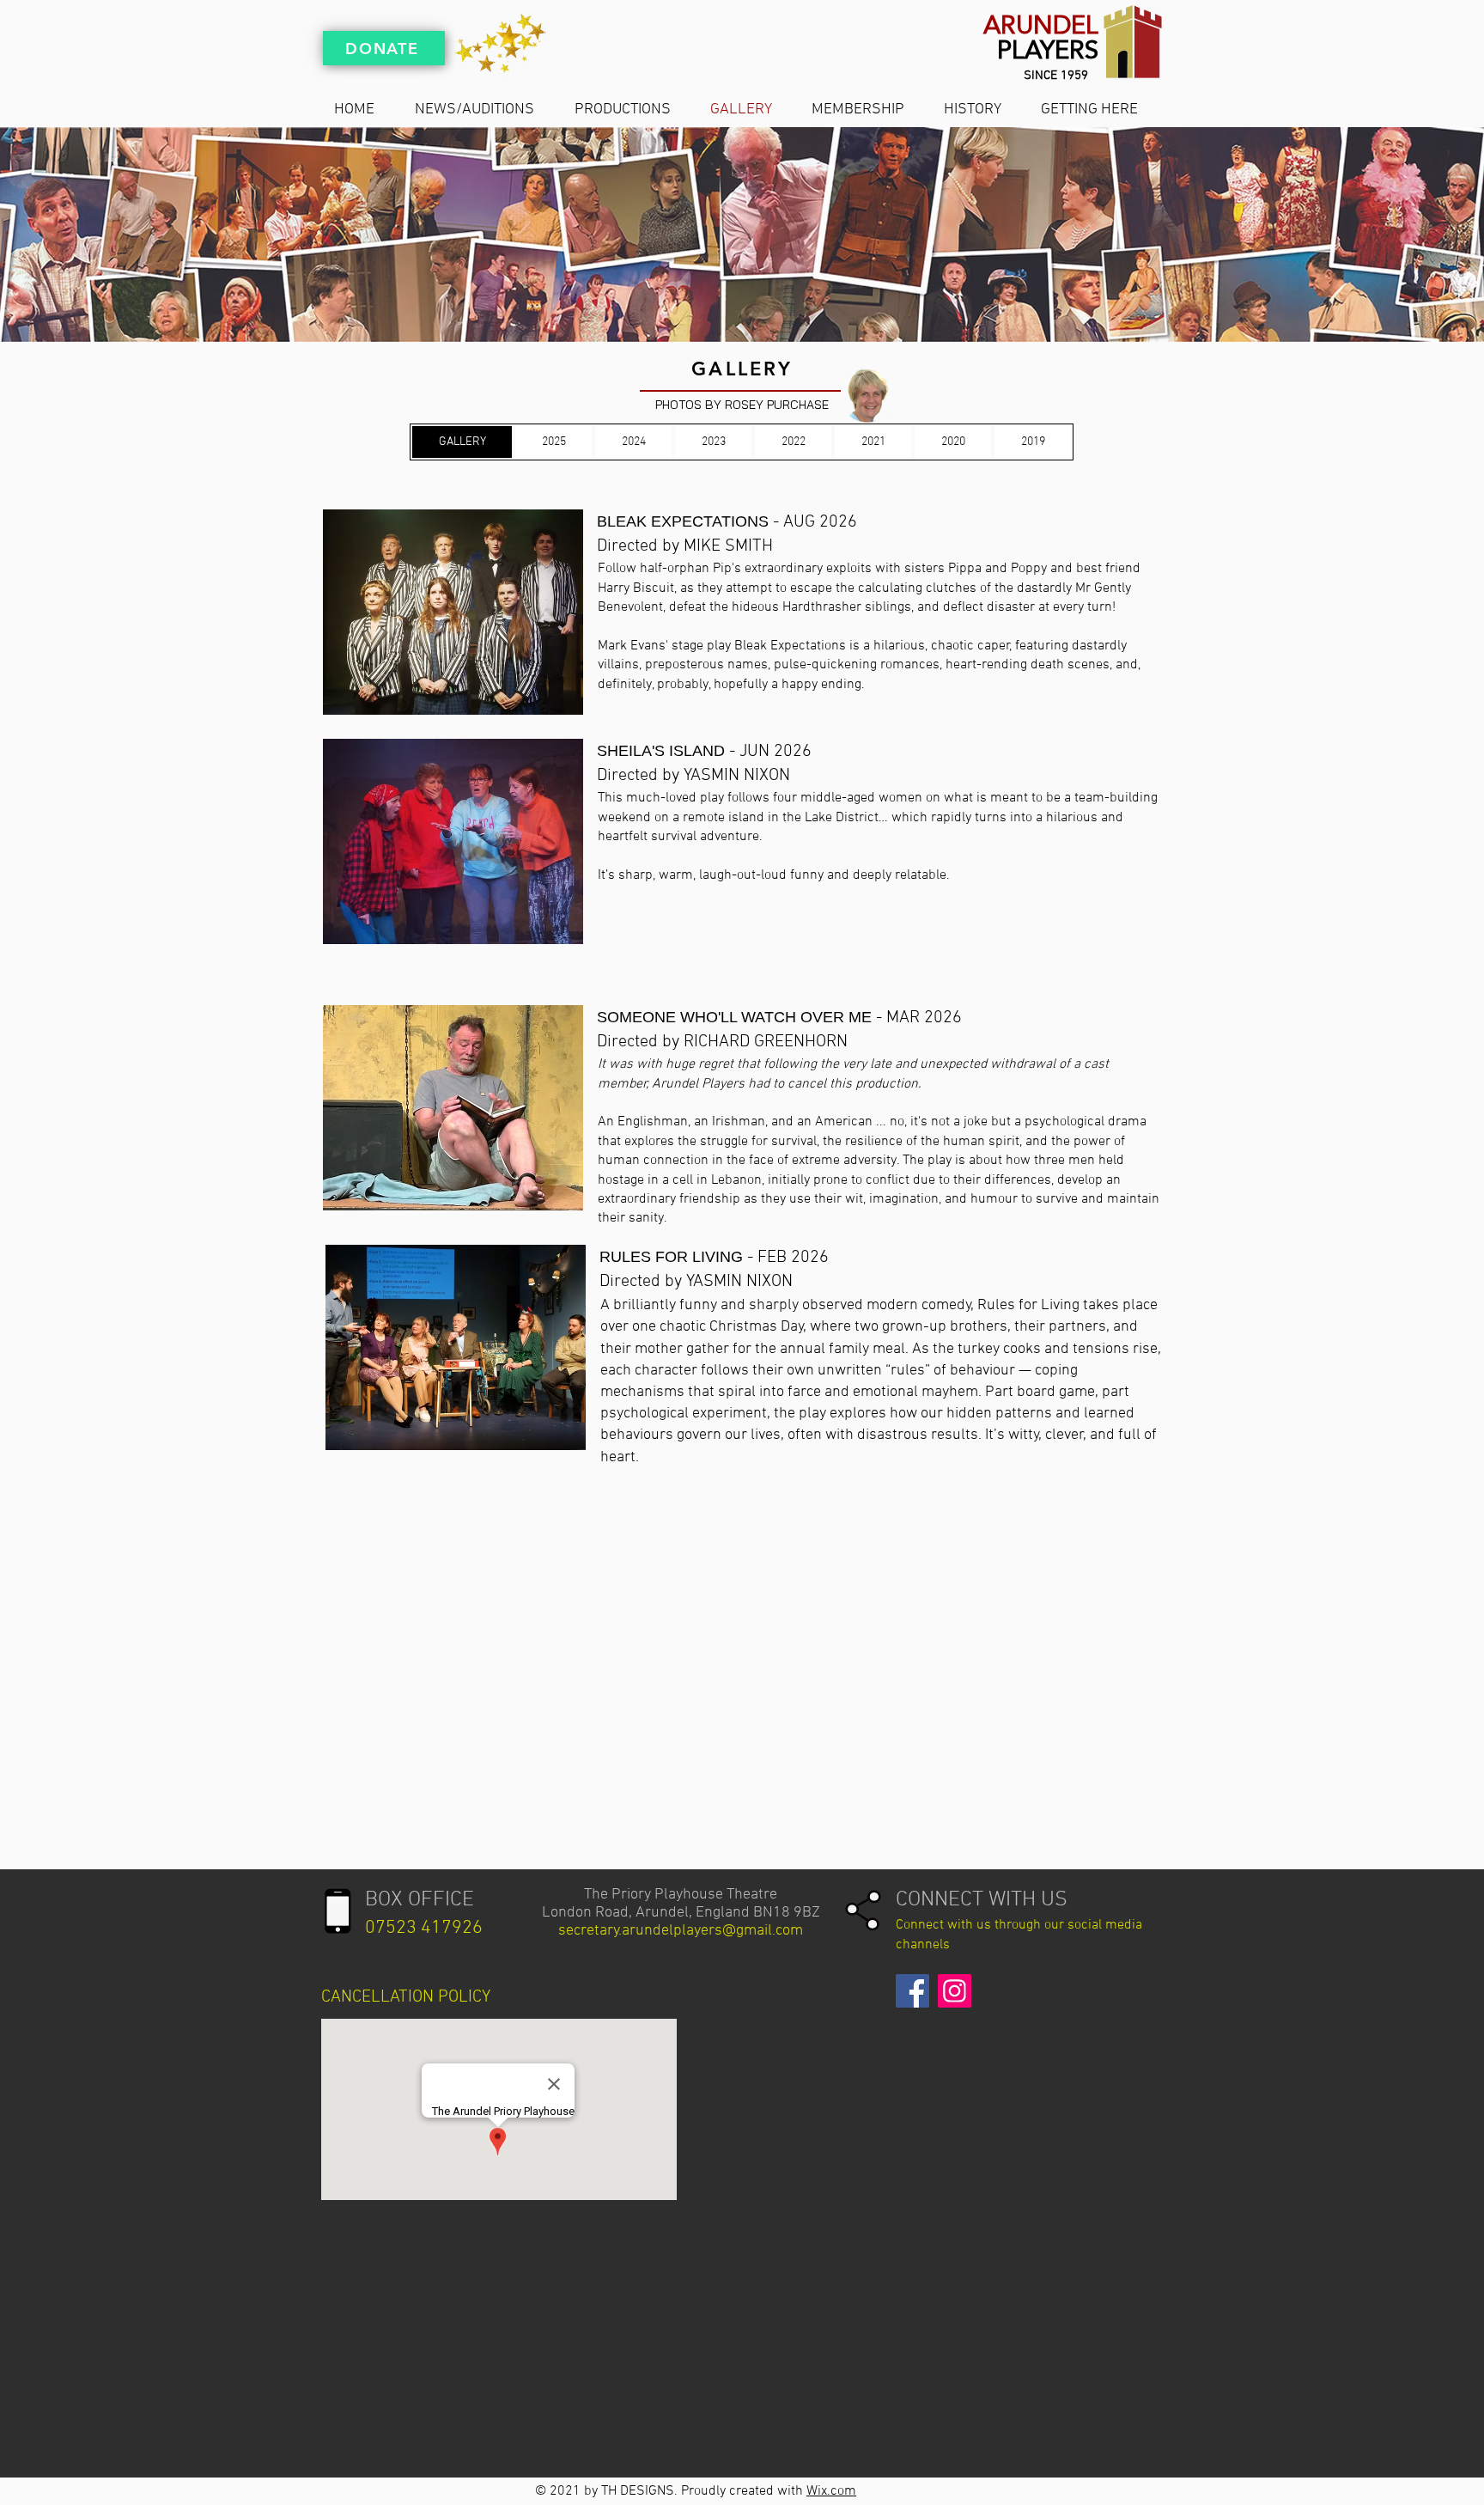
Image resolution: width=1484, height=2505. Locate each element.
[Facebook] (912, 1991)
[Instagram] (955, 1991)
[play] (543, 524)
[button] (453, 612)
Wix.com (831, 2491)
